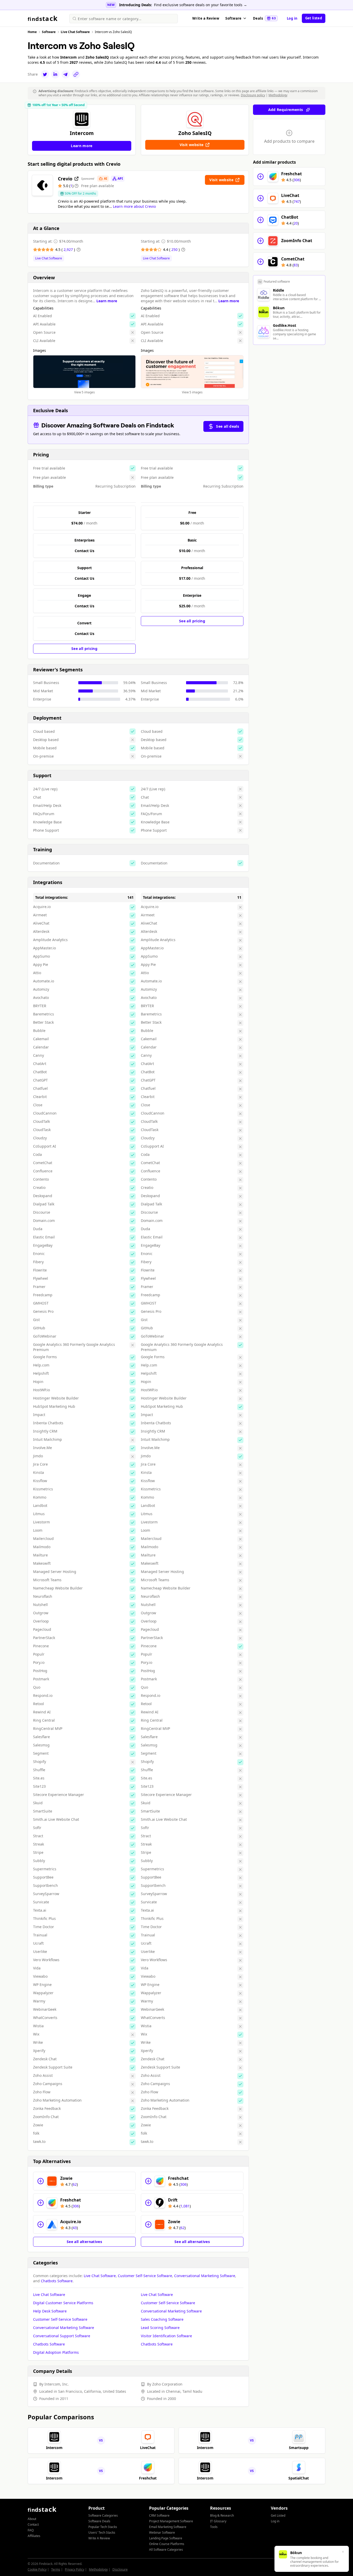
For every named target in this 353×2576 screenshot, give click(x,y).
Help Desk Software (50, 2311)
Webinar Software (162, 2533)
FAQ (31, 2530)
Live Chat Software (49, 258)
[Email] (66, 74)
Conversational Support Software (62, 2336)
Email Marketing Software (168, 2527)
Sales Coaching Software (162, 2319)
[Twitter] (45, 74)
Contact (33, 2525)
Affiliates (34, 2536)
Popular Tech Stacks (103, 2527)
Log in (292, 18)
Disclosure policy (253, 95)
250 (175, 249)
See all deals (228, 426)
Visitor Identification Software (166, 2336)
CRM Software (159, 2515)
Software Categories (103, 2515)
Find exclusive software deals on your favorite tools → (201, 5)
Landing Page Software (166, 2538)
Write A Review (99, 2538)
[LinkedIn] (55, 74)
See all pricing (84, 649)
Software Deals (99, 2521)
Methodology (278, 95)
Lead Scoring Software (160, 2328)
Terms (56, 2569)
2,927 (69, 249)
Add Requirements (286, 110)
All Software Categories (166, 2550)
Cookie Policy (37, 2569)
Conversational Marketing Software (205, 2276)
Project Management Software (171, 2521)
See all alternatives (84, 2242)
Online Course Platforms (167, 2544)
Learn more (107, 301)
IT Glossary (218, 2521)
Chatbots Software (57, 2281)
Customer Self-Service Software (145, 2276)
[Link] (76, 74)
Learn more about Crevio (134, 206)
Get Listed (278, 2515)
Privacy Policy (75, 2569)
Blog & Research (222, 2515)
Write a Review (206, 18)
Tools (214, 2527)
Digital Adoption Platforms (56, 2352)
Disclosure (120, 2569)
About (32, 2519)
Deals (264, 18)
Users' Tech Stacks (102, 2533)
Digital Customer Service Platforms (63, 2303)
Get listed (314, 18)
